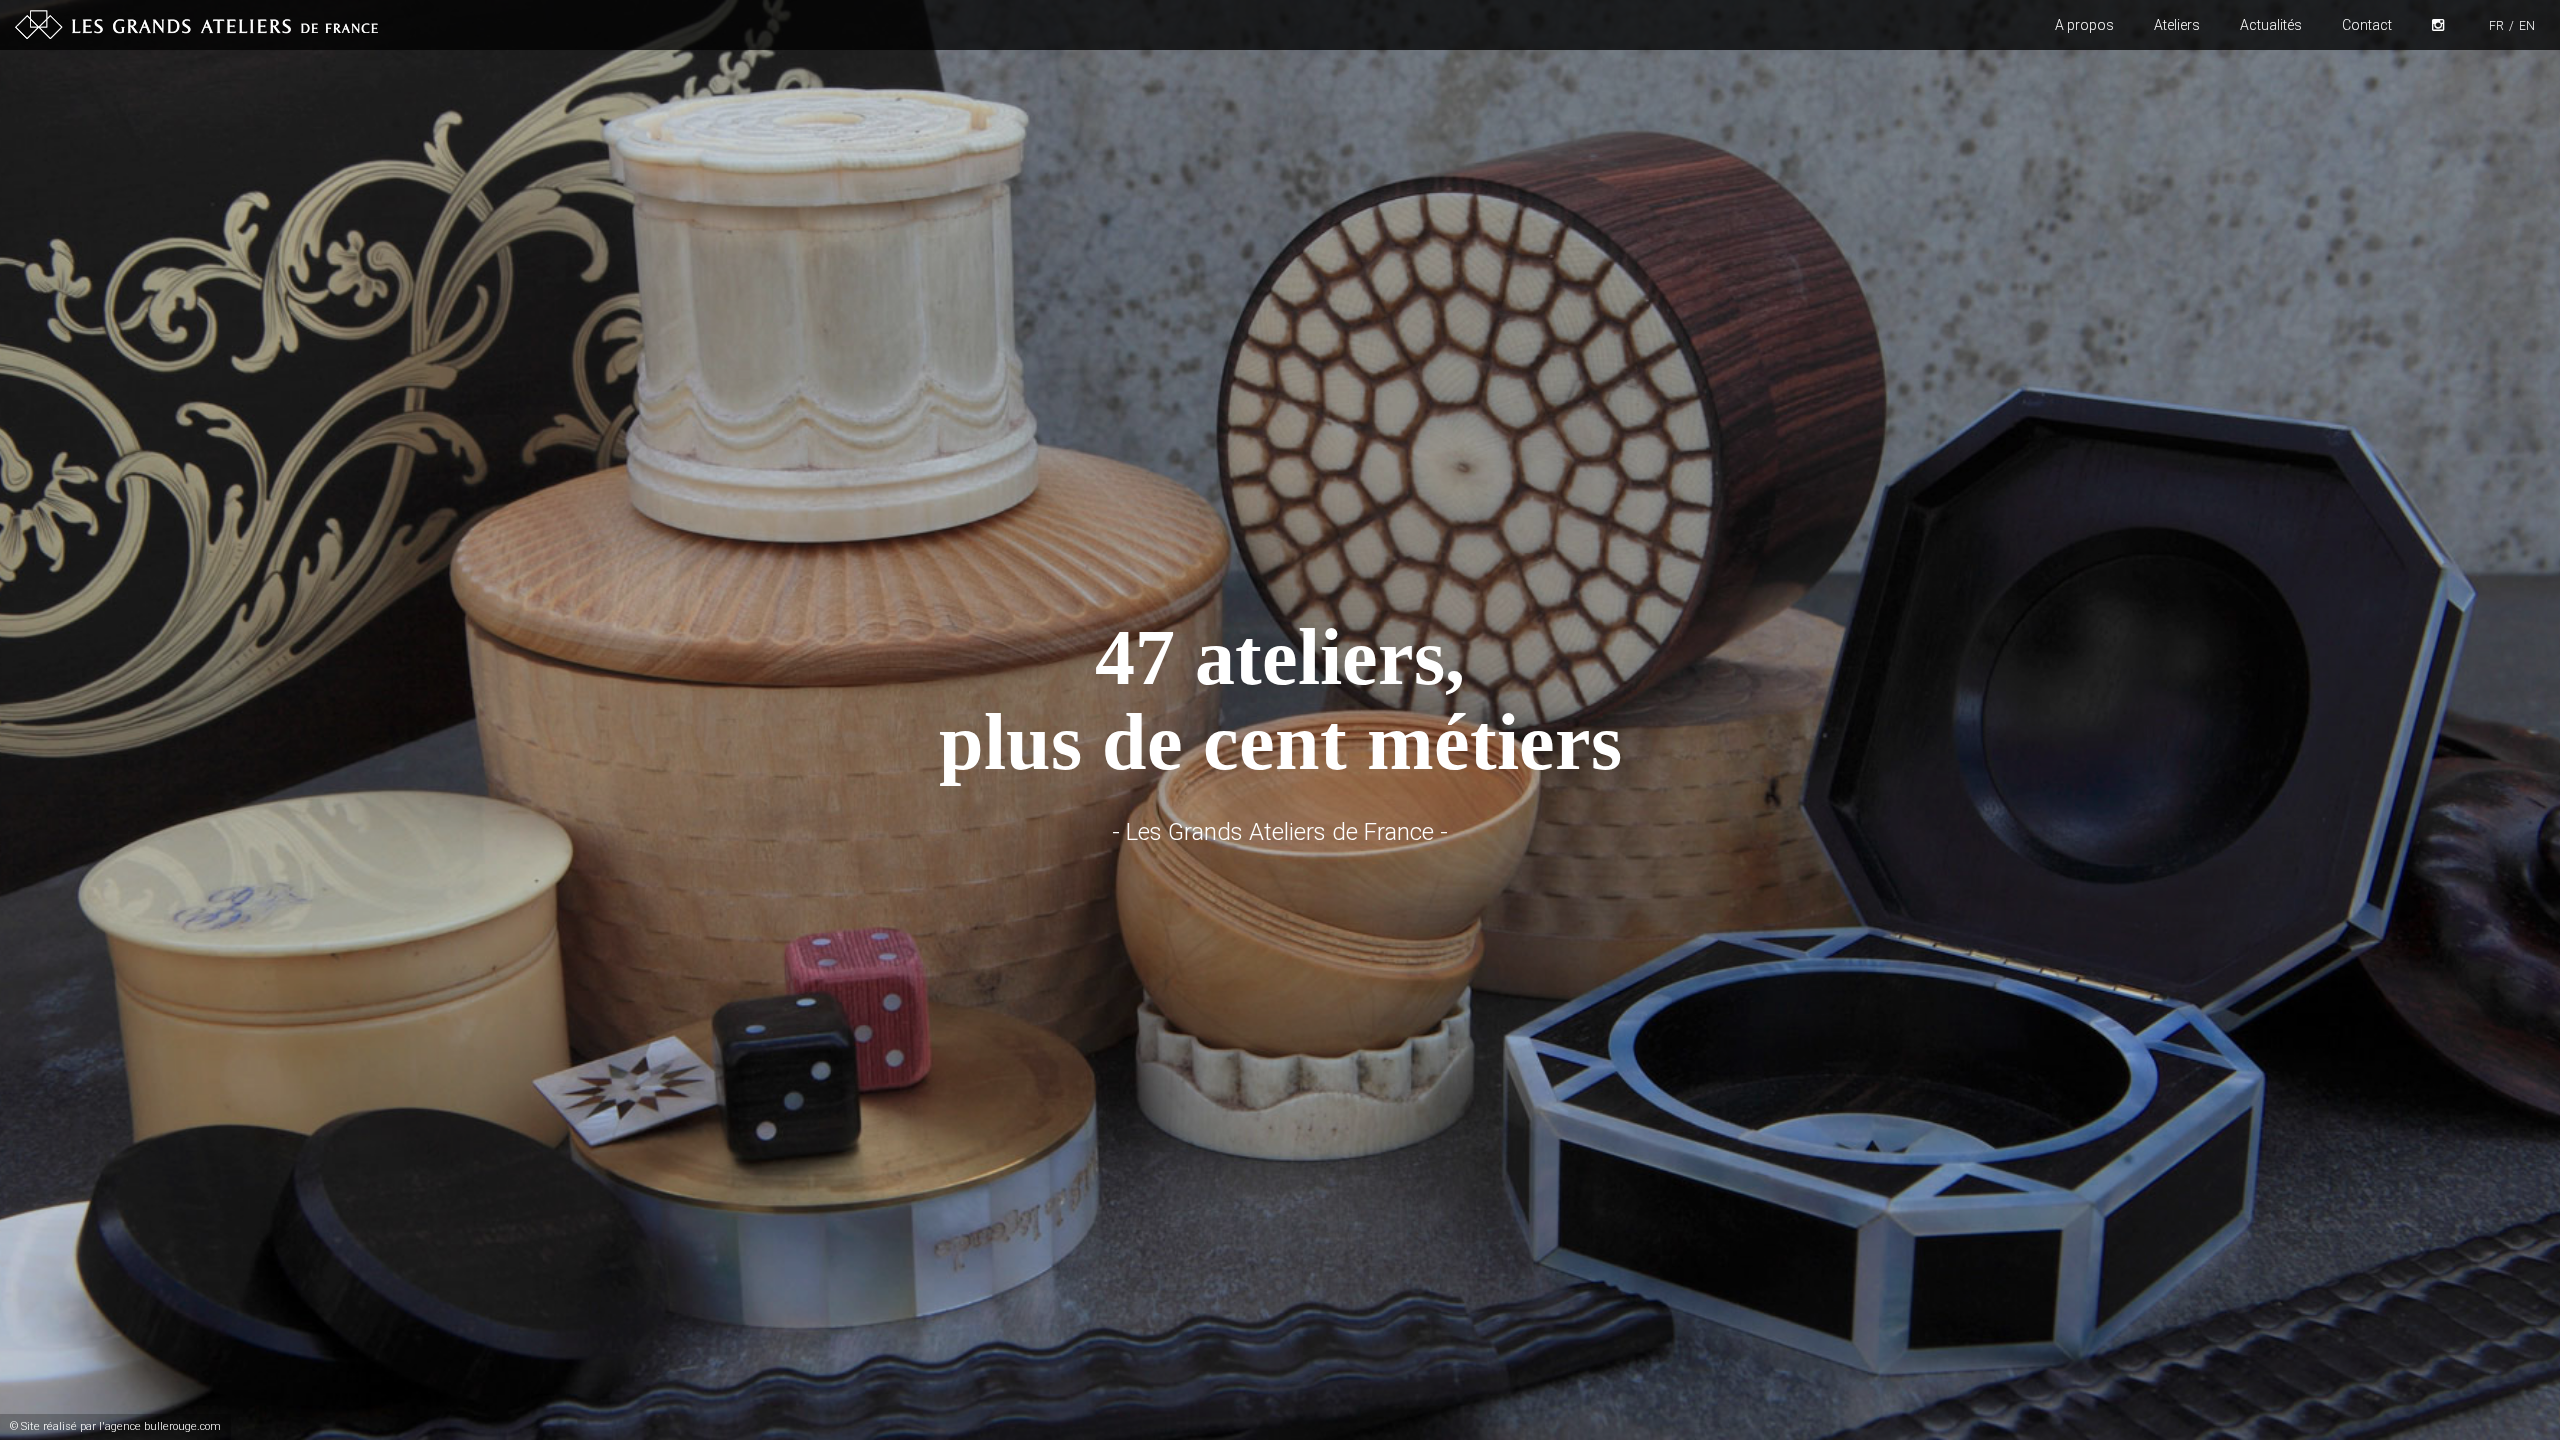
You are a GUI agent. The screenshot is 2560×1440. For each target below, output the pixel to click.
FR (2496, 26)
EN (2527, 26)
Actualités (2271, 25)
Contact (2367, 25)
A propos (2084, 25)
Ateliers (2177, 25)
